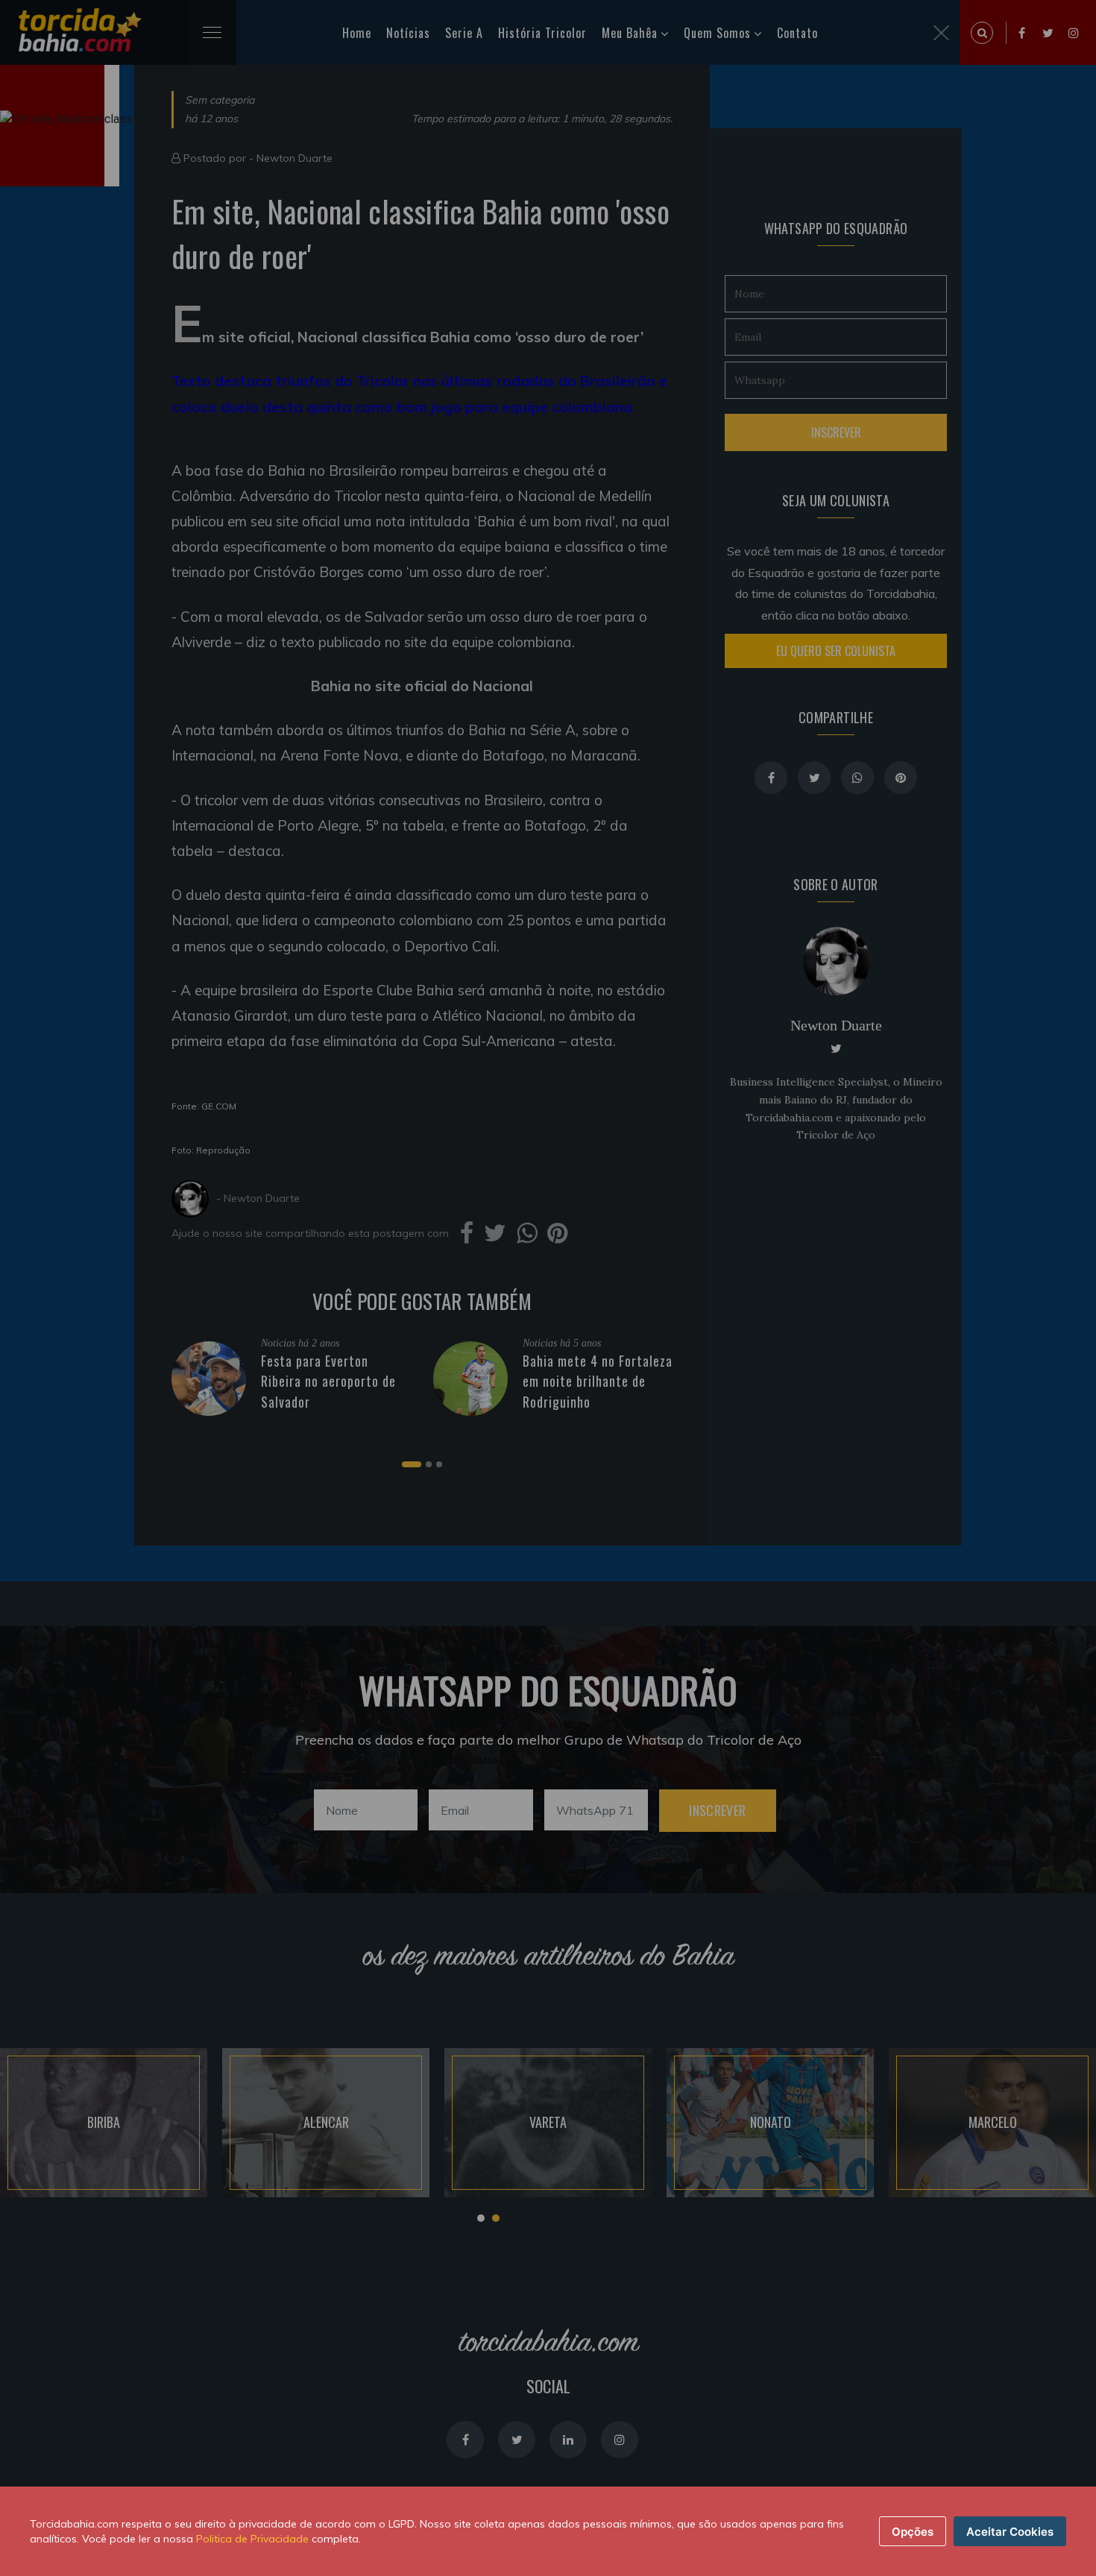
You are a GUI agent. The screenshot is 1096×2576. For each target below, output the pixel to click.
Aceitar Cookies (1010, 2532)
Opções (913, 2532)
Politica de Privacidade (252, 2539)
